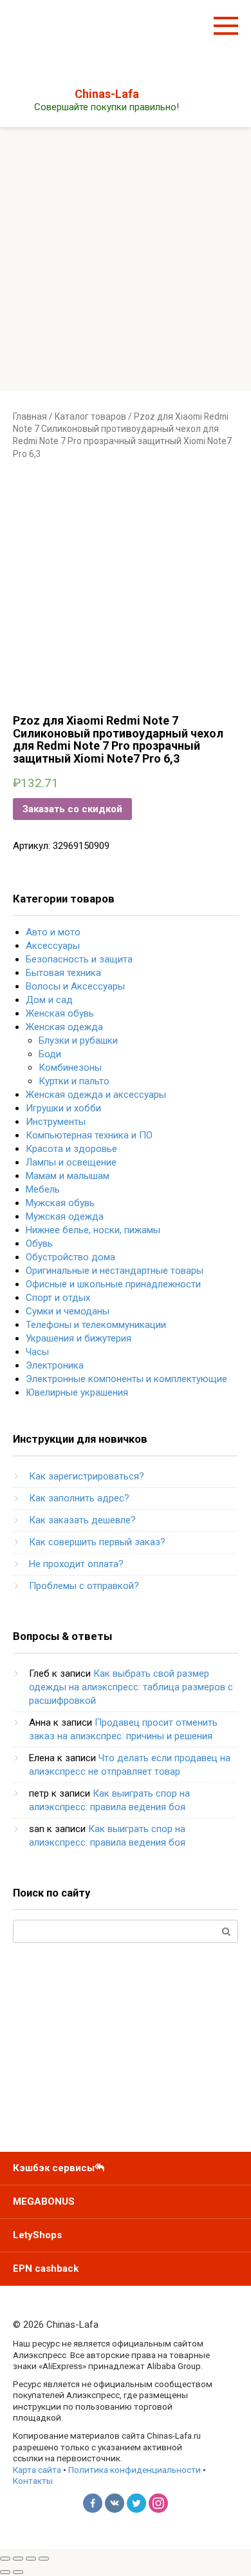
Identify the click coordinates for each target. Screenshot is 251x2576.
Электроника (55, 1365)
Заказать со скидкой (72, 809)
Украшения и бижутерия (79, 1338)
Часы (37, 1352)
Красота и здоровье (71, 1149)
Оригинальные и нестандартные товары (115, 1271)
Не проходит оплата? (76, 1564)
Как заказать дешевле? (82, 1520)
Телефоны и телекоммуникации (96, 1325)
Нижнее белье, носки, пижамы (93, 1230)
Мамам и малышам (68, 1176)
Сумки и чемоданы (68, 1311)
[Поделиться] (18, 2559)
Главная (30, 416)
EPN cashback (46, 2269)
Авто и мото (53, 932)
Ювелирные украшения (77, 1392)
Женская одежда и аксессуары (96, 1095)
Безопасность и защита (79, 959)
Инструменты (56, 1122)
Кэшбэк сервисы (54, 2168)
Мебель (43, 1189)
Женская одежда (64, 1027)
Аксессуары (53, 946)
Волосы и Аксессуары (75, 986)
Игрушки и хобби (63, 1108)
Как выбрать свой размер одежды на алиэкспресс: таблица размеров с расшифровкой (131, 1687)
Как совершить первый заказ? (97, 1542)
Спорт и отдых (58, 1298)
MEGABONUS (44, 2201)
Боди (50, 1054)
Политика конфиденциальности (135, 2470)
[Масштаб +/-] (44, 2559)
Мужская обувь (60, 1203)
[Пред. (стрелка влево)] (5, 2572)
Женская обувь (60, 1013)
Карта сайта (37, 2470)
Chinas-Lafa (107, 94)
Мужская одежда (65, 1216)
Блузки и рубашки (78, 1040)
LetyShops (37, 2235)
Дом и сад (49, 1000)
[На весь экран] (31, 2559)
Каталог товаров (90, 416)
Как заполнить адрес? (79, 1498)
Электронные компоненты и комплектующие (126, 1379)
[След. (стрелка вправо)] (18, 2572)
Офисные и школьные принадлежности (113, 1284)
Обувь (39, 1244)
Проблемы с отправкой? (84, 1586)
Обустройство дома (70, 1257)
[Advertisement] (126, 259)
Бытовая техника (63, 973)
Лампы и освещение (71, 1162)
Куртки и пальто (74, 1081)
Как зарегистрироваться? (87, 1476)
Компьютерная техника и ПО (89, 1135)
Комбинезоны (70, 1068)
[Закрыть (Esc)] (5, 2559)
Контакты (33, 2481)
